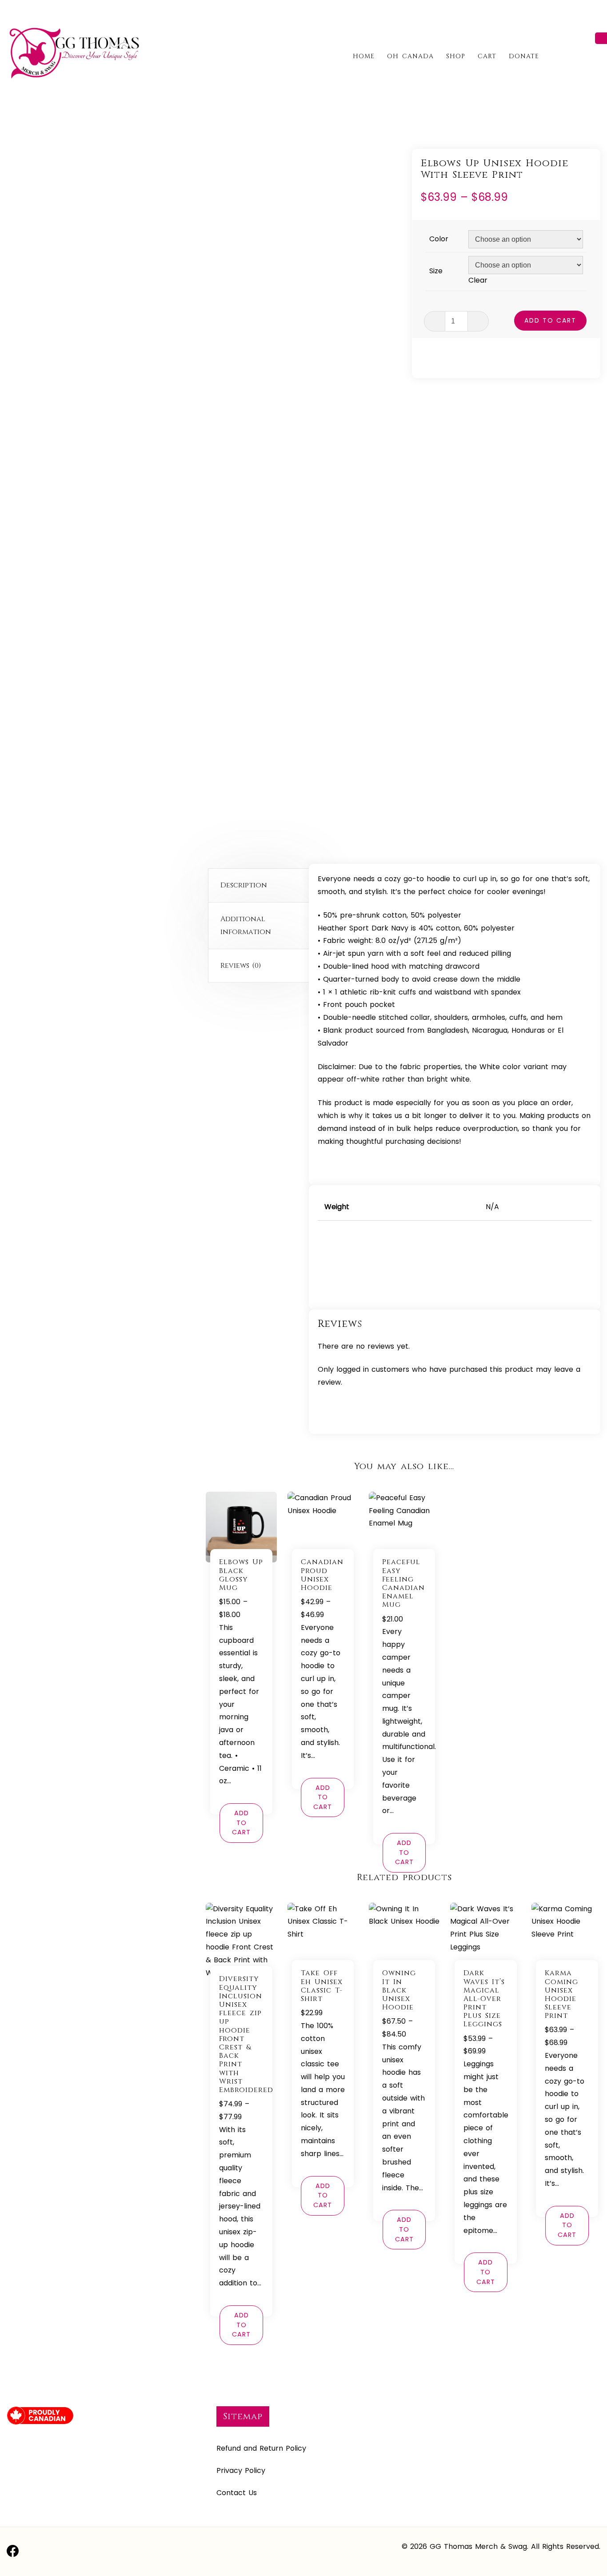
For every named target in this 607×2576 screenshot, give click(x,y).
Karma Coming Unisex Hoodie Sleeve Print (561, 1994)
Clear (478, 280)
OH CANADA (410, 56)
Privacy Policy (241, 2470)
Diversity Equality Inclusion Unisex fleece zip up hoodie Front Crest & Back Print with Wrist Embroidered (246, 2034)
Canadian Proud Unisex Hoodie (322, 1575)
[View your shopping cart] (597, 56)
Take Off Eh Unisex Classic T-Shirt (322, 1986)
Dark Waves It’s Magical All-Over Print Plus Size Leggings (484, 1999)
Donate (524, 56)
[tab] (261, 886)
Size (436, 271)
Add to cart (550, 320)
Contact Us (237, 2493)
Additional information (246, 925)
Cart (487, 56)
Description (244, 885)
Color (439, 239)
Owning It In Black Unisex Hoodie (399, 1990)
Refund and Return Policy (261, 2448)
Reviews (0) (241, 966)
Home (364, 56)
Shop (456, 56)
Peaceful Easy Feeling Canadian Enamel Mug (403, 1583)
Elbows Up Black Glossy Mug (241, 1575)
